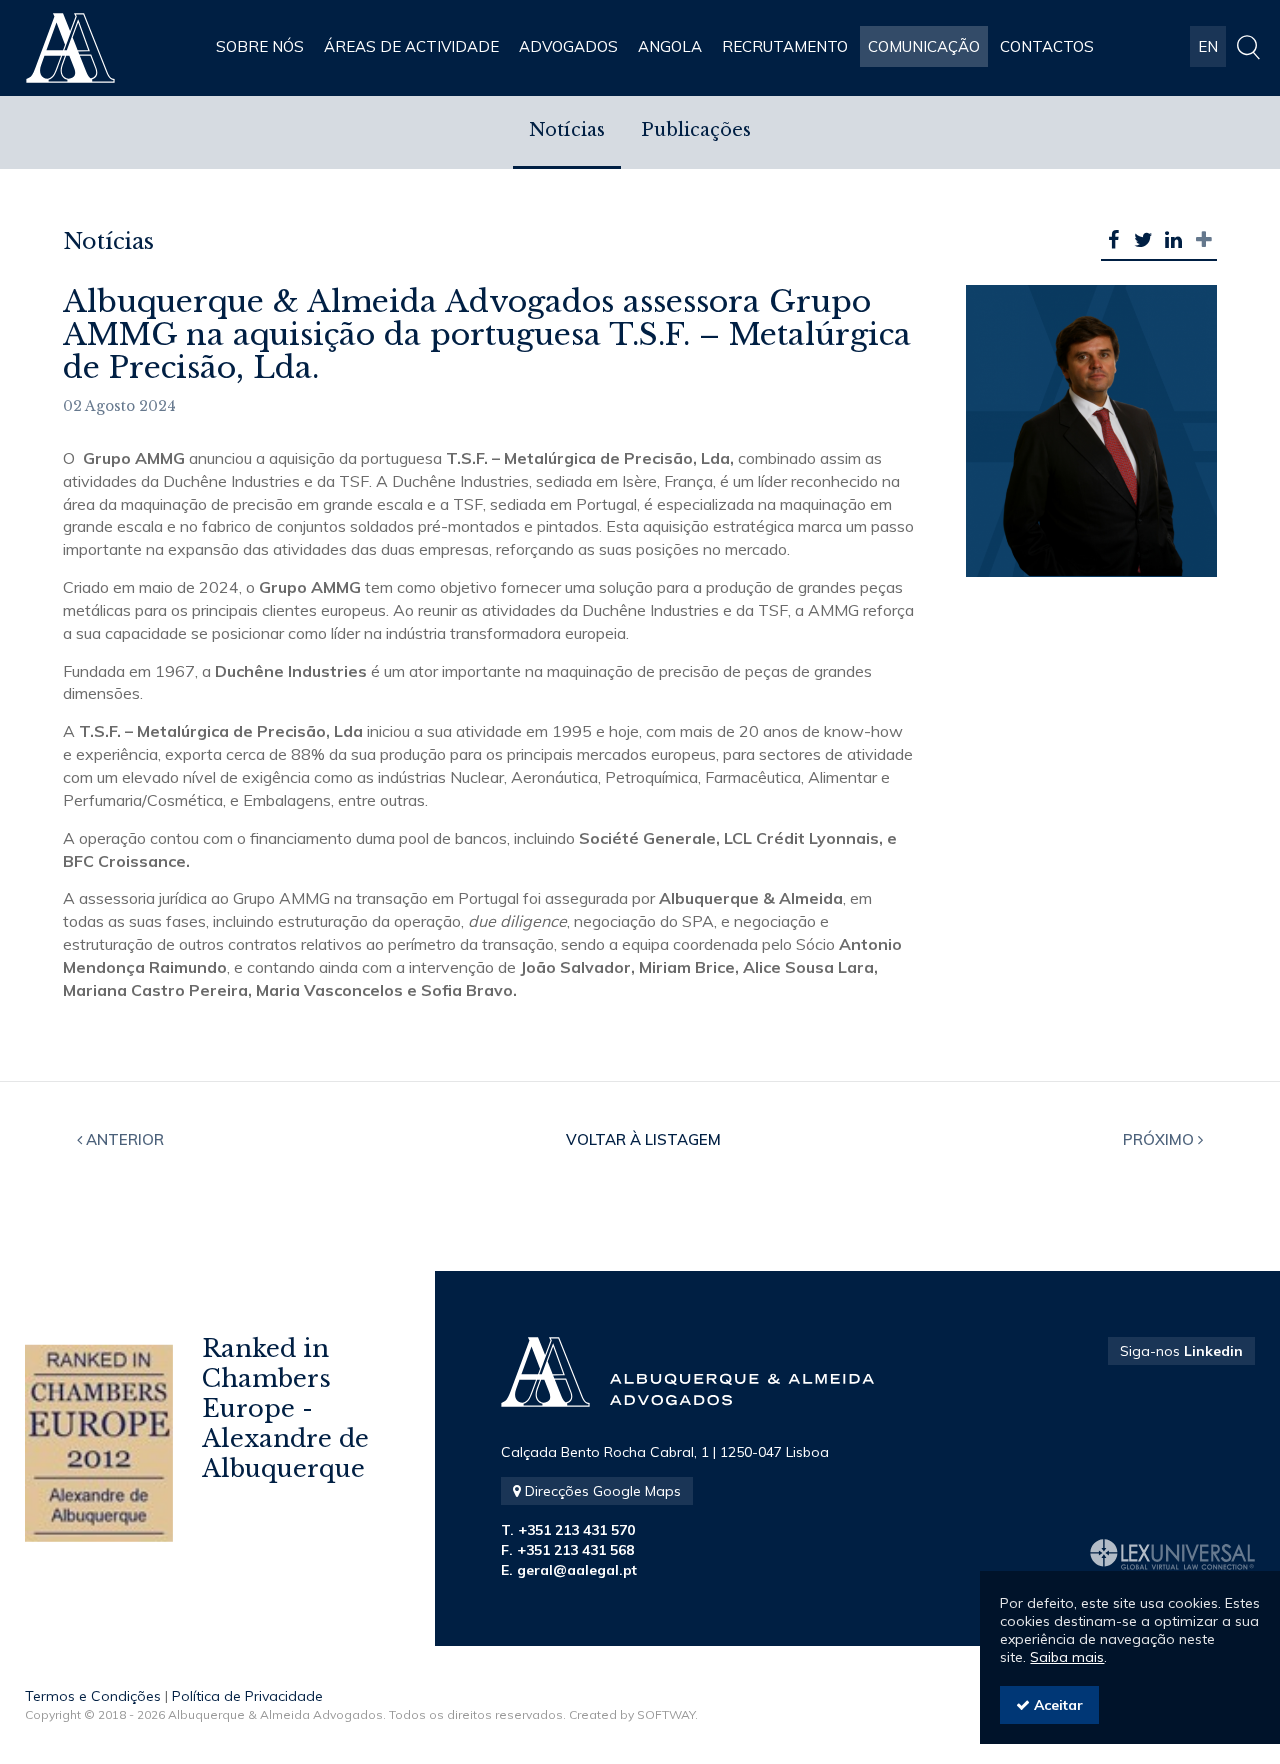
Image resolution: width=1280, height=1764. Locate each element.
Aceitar (1056, 1705)
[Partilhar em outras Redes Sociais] (1204, 240)
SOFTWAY (666, 1714)
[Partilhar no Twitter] (1144, 240)
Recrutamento (785, 46)
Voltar (643, 1139)
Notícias (567, 130)
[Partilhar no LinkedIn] (1174, 240)
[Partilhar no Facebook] (1114, 240)
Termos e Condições (93, 1696)
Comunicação (924, 46)
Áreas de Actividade (411, 46)
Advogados (568, 46)
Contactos (1047, 46)
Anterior (123, 1139)
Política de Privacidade (247, 1696)
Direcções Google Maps (601, 1491)
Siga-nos (1181, 1351)
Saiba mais (1067, 1657)
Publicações (696, 130)
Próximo (1160, 1139)
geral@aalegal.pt (577, 1570)
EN (1208, 46)
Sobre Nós (260, 46)
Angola (670, 46)
